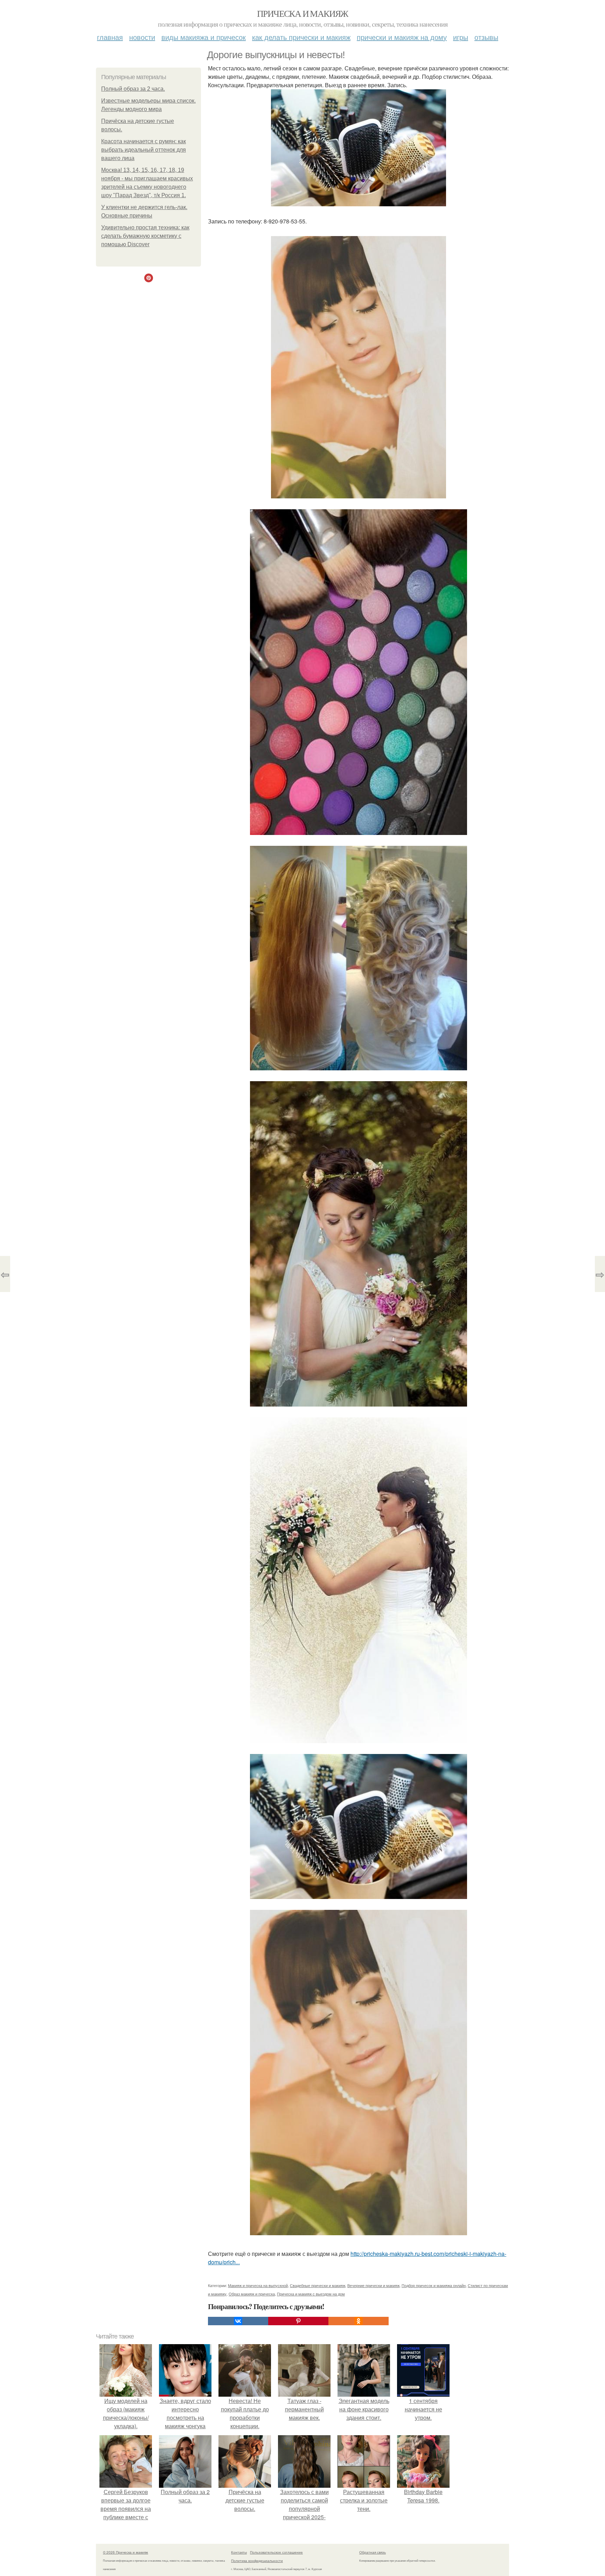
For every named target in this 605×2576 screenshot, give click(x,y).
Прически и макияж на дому (402, 37)
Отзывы (486, 37)
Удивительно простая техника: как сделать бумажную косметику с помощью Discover (145, 236)
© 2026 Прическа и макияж (126, 2552)
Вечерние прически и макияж (373, 2285)
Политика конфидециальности (257, 2561)
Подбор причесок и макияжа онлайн (434, 2285)
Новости (142, 37)
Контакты (239, 2552)
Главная (110, 37)
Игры (461, 37)
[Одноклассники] (359, 2321)
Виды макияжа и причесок (204, 37)
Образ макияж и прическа (252, 2294)
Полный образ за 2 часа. (133, 89)
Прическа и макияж (302, 13)
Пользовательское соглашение (276, 2552)
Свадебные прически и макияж (318, 2285)
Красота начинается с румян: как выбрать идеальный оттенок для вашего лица (144, 150)
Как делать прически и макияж (301, 37)
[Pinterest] (298, 2321)
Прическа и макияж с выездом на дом (311, 2294)
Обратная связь (373, 2552)
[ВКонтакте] (238, 2321)
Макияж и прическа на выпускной (258, 2285)
